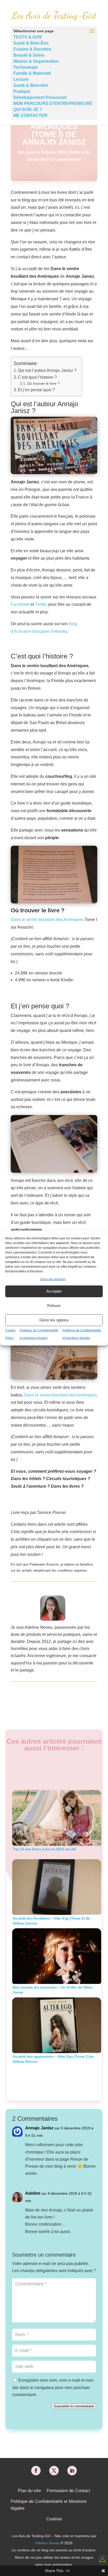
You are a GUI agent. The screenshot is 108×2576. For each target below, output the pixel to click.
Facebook (21, 604)
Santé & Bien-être (31, 85)
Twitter (42, 604)
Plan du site (29, 2491)
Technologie (26, 67)
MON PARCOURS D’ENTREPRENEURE (53, 103)
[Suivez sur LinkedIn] (72, 2471)
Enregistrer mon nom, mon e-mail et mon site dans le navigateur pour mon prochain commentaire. (53, 2387)
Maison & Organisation (36, 61)
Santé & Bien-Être (31, 43)
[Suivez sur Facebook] (36, 2471)
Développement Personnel (40, 97)
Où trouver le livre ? (43, 383)
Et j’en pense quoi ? (36, 390)
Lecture (21, 79)
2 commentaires (66, 159)
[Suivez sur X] (54, 2471)
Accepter (54, 1291)
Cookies (54, 2519)
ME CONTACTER (30, 116)
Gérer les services (53, 1279)
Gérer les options (54, 1320)
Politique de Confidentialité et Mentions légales (49, 2505)
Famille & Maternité (32, 73)
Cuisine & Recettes (32, 49)
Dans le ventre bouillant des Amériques (47, 920)
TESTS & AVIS (28, 37)
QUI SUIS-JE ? (28, 109)
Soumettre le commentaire (74, 2406)
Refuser (54, 1306)
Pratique (22, 91)
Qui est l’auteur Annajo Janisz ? (47, 370)
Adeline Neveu (47, 2543)
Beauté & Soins (29, 55)
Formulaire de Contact (68, 2491)
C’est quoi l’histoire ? (37, 377)
